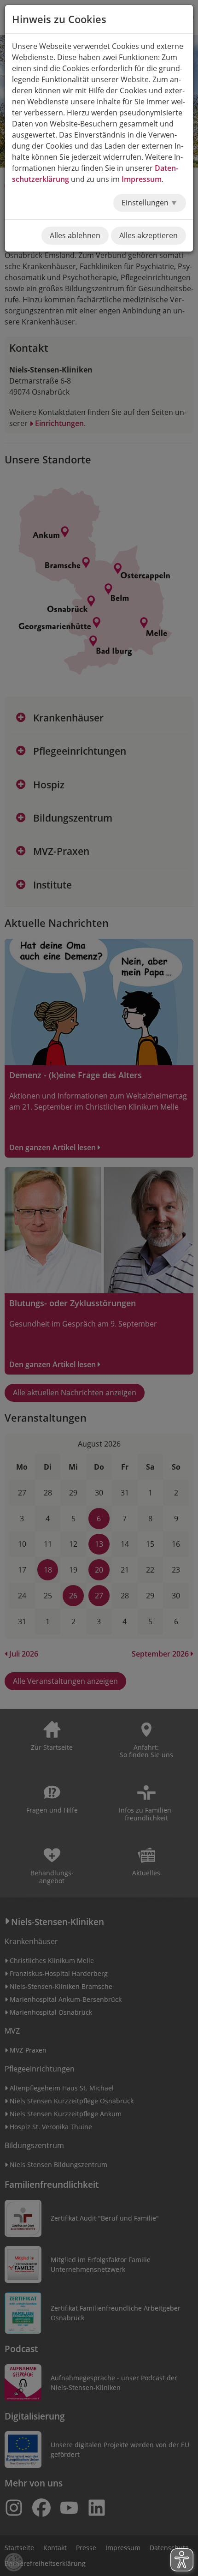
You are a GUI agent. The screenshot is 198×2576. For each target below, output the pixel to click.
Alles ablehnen (75, 235)
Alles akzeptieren (148, 235)
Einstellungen (146, 203)
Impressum (142, 179)
